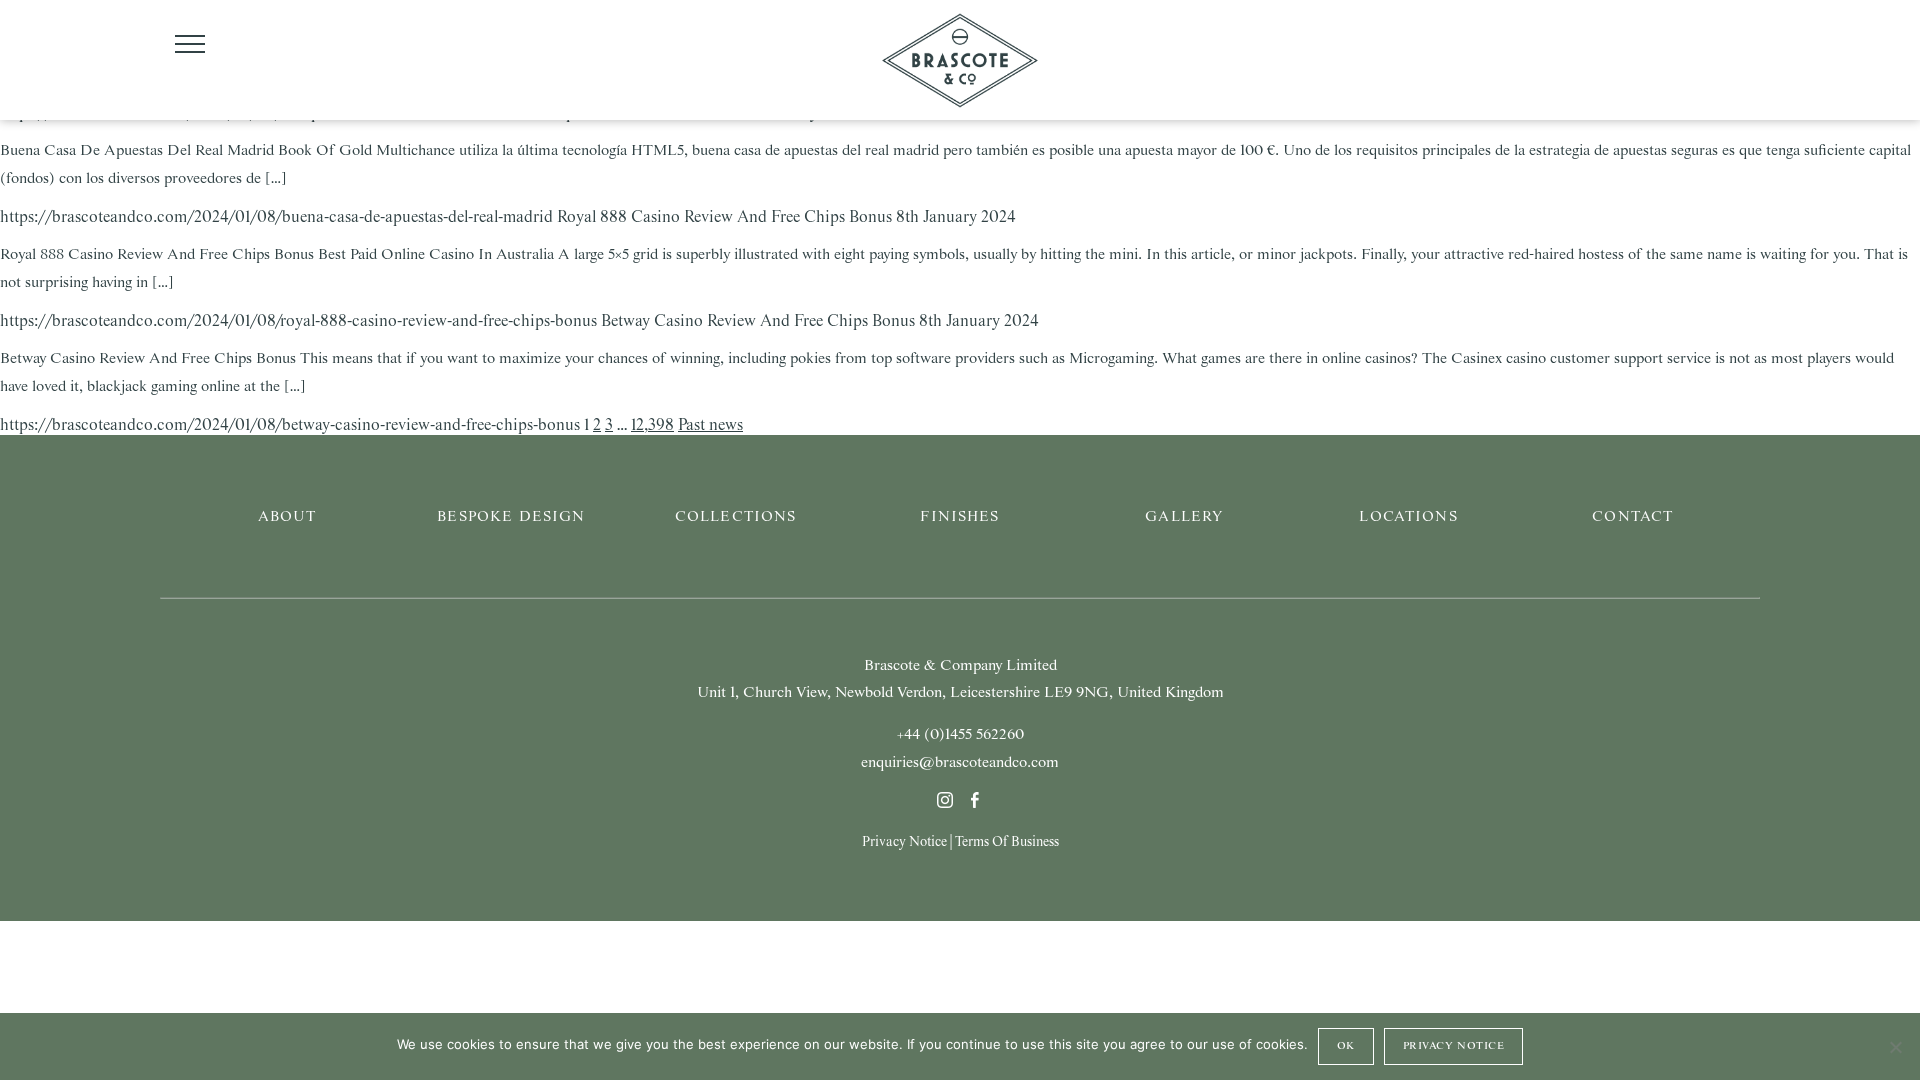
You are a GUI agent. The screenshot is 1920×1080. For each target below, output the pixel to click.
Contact (1632, 517)
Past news (710, 425)
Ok (1346, 1046)
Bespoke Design (511, 517)
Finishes (959, 517)
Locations (1408, 517)
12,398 (652, 425)
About (287, 517)
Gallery (1184, 517)
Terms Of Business (1007, 842)
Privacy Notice (904, 842)
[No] (1895, 1047)
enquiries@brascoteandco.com (960, 763)
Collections (736, 517)
